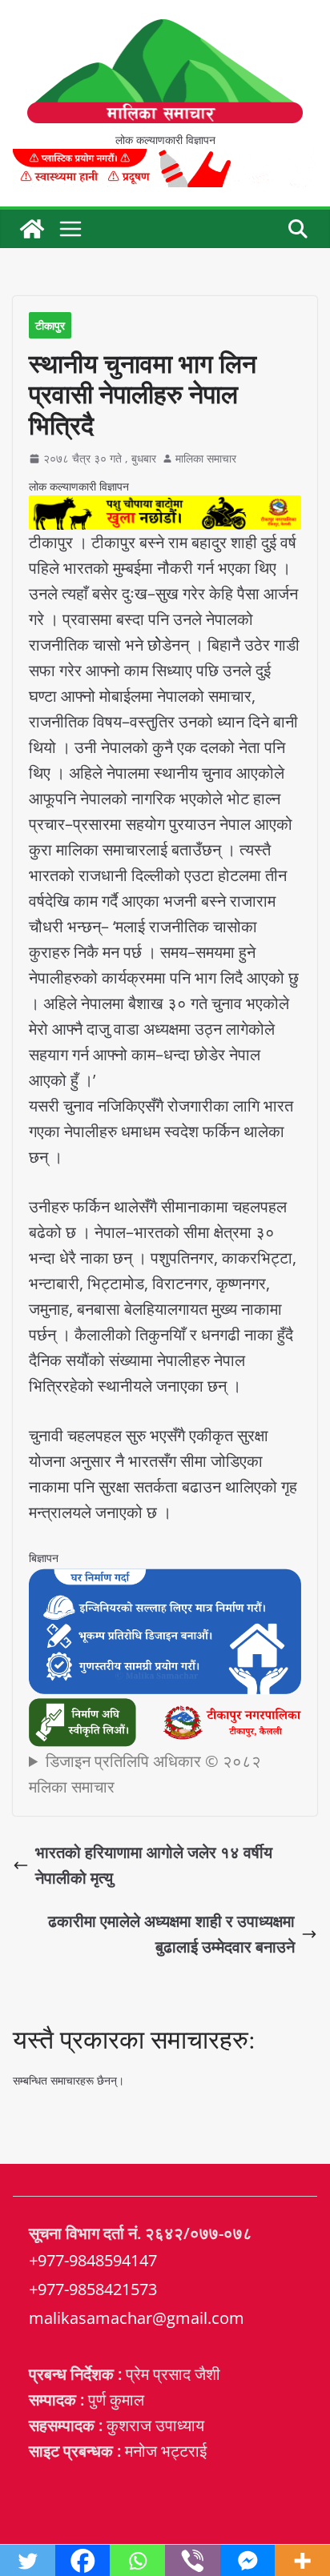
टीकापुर (50, 325)
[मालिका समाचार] (32, 229)
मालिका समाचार (206, 458)
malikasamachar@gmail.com (137, 2318)
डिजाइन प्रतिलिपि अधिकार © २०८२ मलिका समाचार (145, 1774)
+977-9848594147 (93, 2260)
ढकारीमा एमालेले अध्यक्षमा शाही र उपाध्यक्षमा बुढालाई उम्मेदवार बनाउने (171, 1934)
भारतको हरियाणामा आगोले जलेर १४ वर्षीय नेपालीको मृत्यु (154, 1865)
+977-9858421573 (93, 2289)
